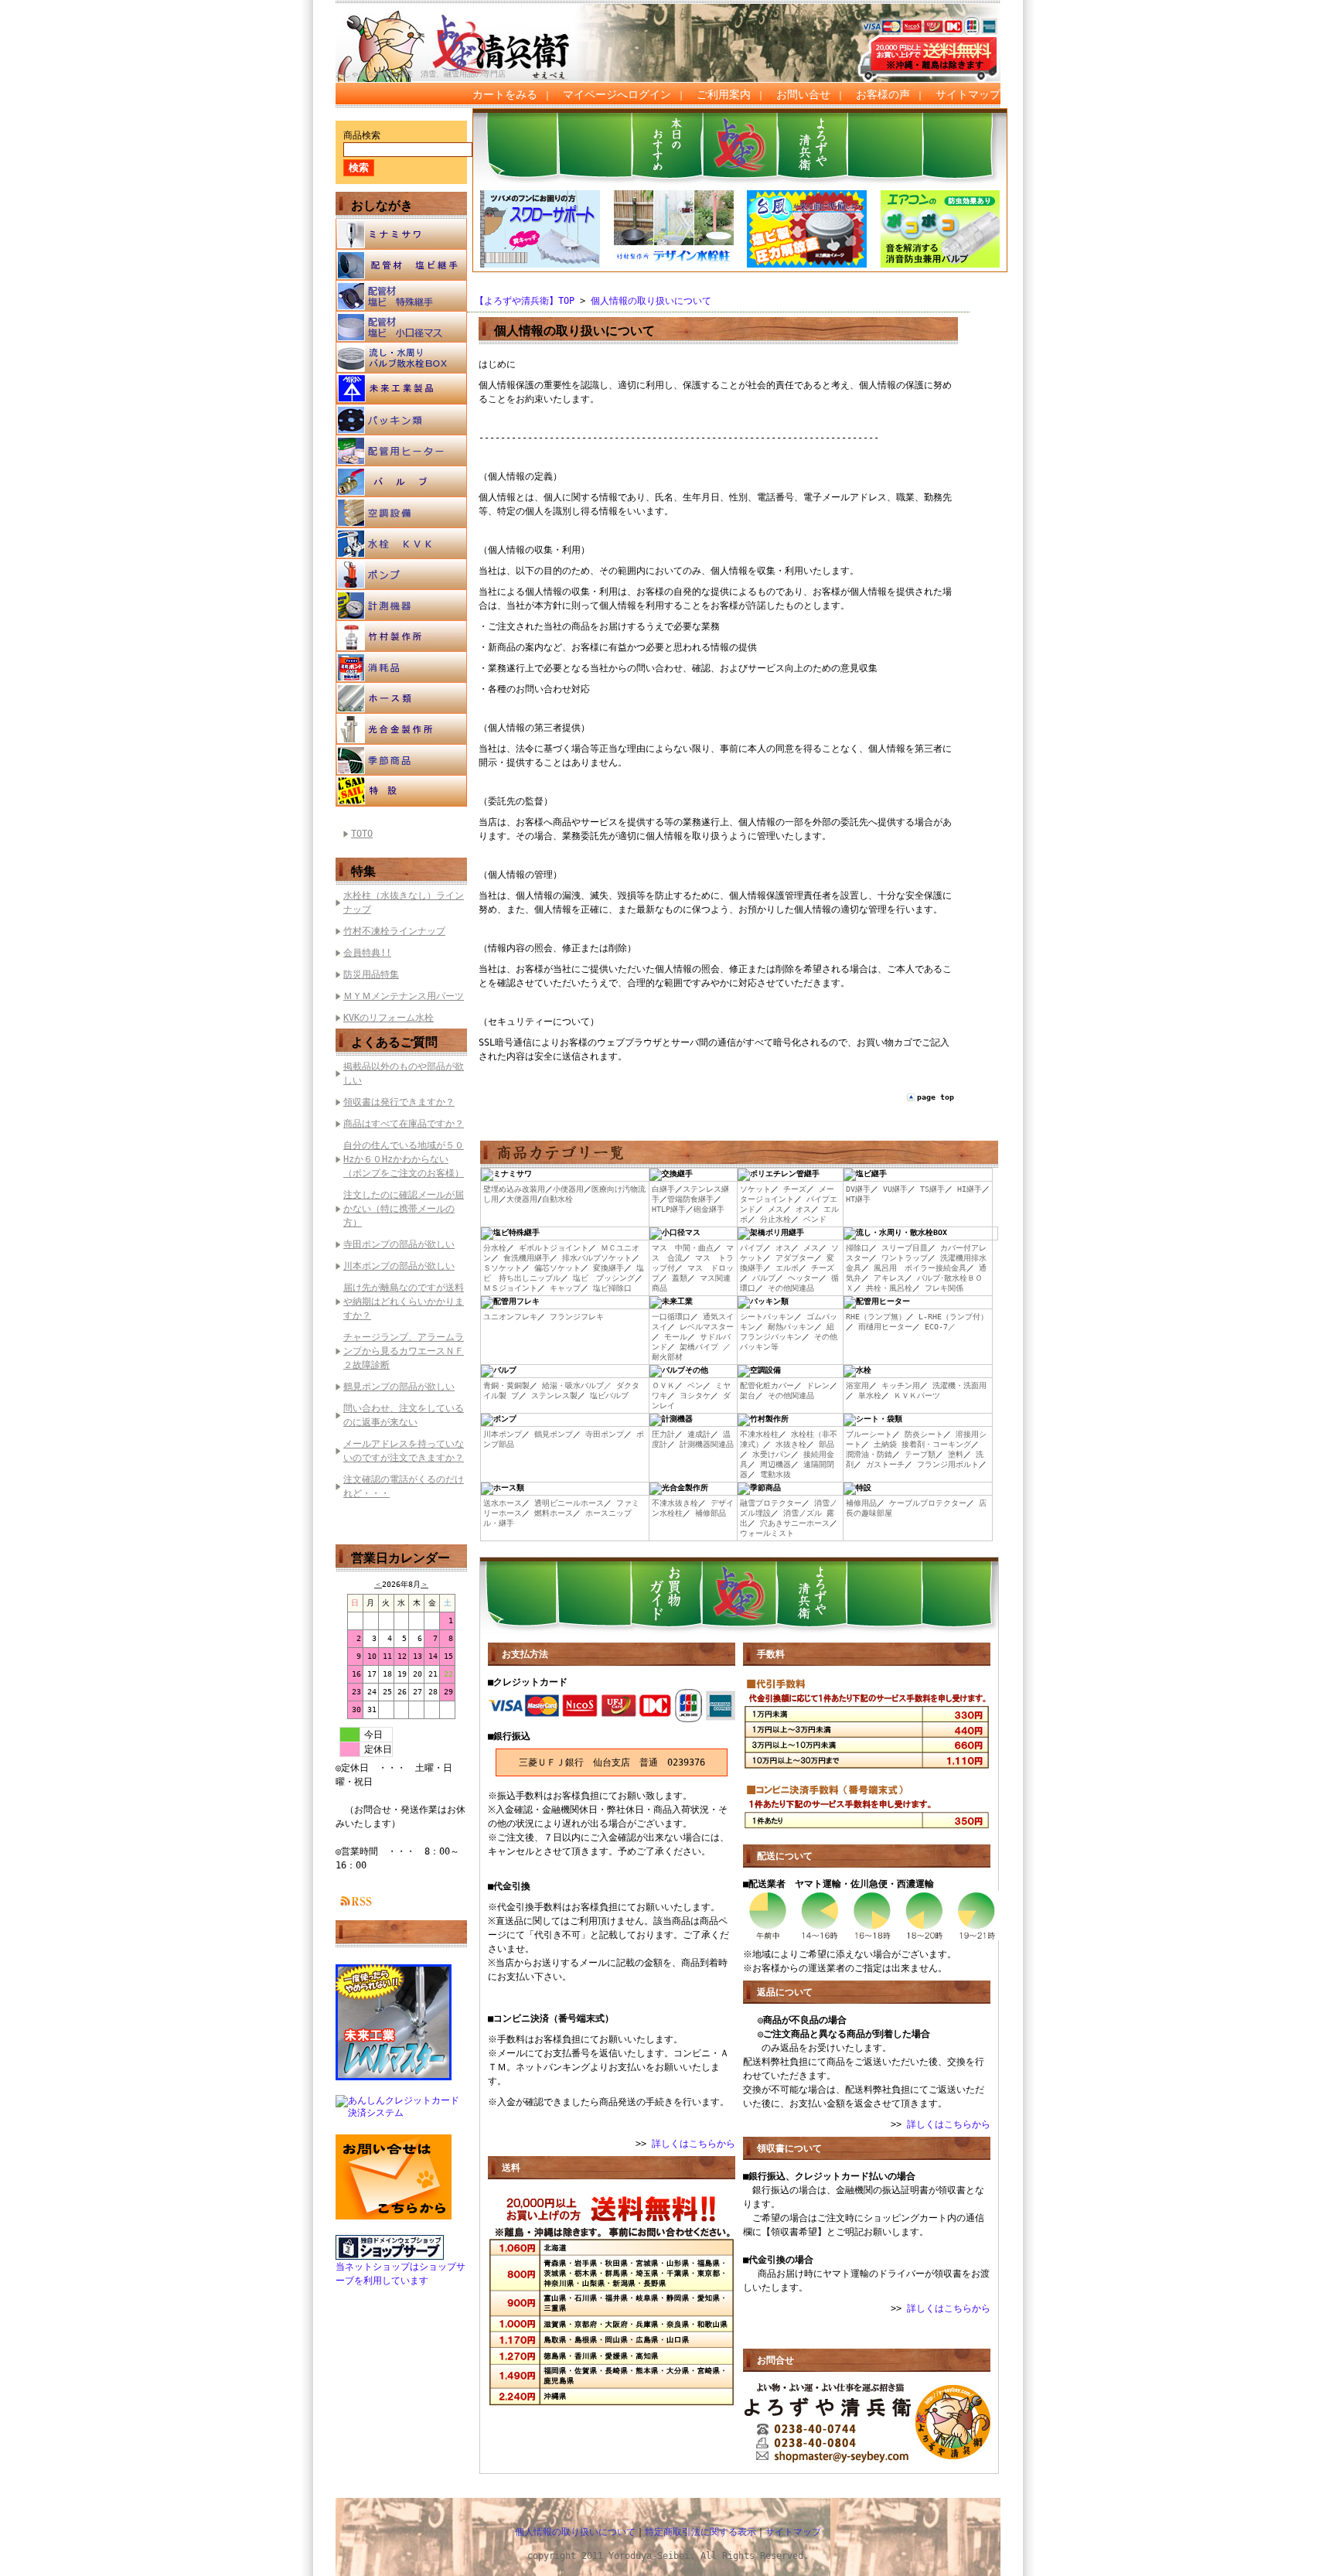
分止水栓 (775, 1219)
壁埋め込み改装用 (514, 1189)
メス (775, 1209)
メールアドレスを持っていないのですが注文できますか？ (404, 1451)
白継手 (663, 1189)
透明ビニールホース (569, 1503)
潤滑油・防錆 (869, 1454)
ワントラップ (905, 1258)
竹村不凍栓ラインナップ (394, 931)
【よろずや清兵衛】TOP (525, 301)
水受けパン (772, 1454)
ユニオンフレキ (510, 1317)
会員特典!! (367, 953)
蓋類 (680, 1278)
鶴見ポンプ (554, 1434)
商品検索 (362, 135)
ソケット (755, 1189)
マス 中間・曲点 (683, 1248)
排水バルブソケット (597, 1258)
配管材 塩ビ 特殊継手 (401, 296)
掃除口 (857, 1248)
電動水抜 (775, 1474)
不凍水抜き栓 (675, 1503)
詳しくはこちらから (694, 2144)
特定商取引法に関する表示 (700, 2532)
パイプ (751, 1248)
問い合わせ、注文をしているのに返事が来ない (404, 1415)
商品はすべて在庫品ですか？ (404, 1124)
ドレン (818, 1385)
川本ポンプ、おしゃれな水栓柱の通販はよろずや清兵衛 (471, 32)
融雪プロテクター (771, 1503)
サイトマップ (968, 94)
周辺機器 (775, 1464)
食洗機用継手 (527, 1258)
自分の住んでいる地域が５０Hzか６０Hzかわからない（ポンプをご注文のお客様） (404, 1159)
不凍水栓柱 (759, 1434)
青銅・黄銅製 (506, 1385)
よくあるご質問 (394, 1042)
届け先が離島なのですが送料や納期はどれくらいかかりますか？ (404, 1302)
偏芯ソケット (557, 1268)
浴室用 (857, 1385)
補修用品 (861, 1503)
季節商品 (401, 760)
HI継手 (970, 1189)
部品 (826, 1444)
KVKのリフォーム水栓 (389, 1018)
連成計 (699, 1434)
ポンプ (401, 575)
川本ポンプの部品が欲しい (399, 1266)
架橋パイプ (699, 1347)
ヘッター (803, 1278)
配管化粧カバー (767, 1385)
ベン (695, 1385)
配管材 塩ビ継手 (401, 265)
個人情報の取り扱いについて (651, 301)
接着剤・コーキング (936, 1444)
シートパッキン (767, 1317)
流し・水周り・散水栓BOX (401, 358)
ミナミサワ (401, 234)
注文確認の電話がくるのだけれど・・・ (404, 1486)
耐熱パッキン (791, 1327)
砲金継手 (709, 1209)
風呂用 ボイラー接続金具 (920, 1268)
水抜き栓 (791, 1444)
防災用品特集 (371, 974)
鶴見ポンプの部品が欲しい (399, 1387)
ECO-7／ (940, 1327)
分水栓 (495, 1248)
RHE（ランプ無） (876, 1317)
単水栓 (870, 1395)
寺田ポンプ (605, 1434)
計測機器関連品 (707, 1444)
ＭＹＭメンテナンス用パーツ (404, 996)
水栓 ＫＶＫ (401, 544)
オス (803, 1209)
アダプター (795, 1258)
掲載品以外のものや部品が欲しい (404, 1073)
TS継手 (932, 1189)
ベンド (815, 1219)
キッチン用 (901, 1385)
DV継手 (858, 1189)
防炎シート (924, 1434)
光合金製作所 (401, 729)
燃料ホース (554, 1513)
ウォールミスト (767, 1533)
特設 (401, 791)
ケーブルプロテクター (928, 1503)
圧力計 (663, 1434)
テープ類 (920, 1454)
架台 (748, 1395)
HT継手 (858, 1199)
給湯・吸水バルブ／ (577, 1385)
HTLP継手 (669, 1209)
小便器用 (568, 1189)
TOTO (362, 834)
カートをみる (505, 94)
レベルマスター (707, 1327)
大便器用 (522, 1199)
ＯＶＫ (663, 1385)
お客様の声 (883, 94)
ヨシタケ (695, 1395)
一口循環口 (671, 1317)
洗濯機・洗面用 (959, 1385)
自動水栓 (557, 1199)
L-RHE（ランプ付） (953, 1317)
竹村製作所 (401, 636)
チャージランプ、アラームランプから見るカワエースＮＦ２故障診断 (404, 1351)
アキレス (889, 1278)
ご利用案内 (724, 94)
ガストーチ (885, 1464)
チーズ (795, 1189)
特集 (363, 871)
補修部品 (711, 1513)
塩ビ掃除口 (612, 1288)
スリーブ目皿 (905, 1248)
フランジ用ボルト (948, 1464)
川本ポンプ (503, 1434)
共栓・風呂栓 (889, 1288)
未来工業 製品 (401, 389)
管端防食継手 (690, 1199)
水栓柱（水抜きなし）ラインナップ (404, 902)
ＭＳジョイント (510, 1288)
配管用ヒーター (401, 451)
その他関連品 (791, 1288)
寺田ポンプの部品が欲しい (399, 1244)
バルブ (401, 482)
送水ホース (503, 1503)
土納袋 (885, 1444)
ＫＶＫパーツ (917, 1395)
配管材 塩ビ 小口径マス (401, 327)
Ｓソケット (503, 1268)
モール (676, 1337)
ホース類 (401, 698)
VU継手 (895, 1189)
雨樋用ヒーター (885, 1327)
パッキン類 (401, 420)
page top (936, 1097)
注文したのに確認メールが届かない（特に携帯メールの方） (404, 1209)
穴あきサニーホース (795, 1523)
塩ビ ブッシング (604, 1278)
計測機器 (401, 606)
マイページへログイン (617, 94)
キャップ (565, 1288)
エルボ (787, 1268)
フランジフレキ (577, 1317)
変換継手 (608, 1268)
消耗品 (401, 667)
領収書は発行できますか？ (399, 1102)
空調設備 (401, 513)
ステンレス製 (554, 1395)
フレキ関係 (944, 1288)
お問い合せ (803, 94)
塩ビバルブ (609, 1395)
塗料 (956, 1454)
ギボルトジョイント (554, 1248)
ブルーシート (869, 1434)
